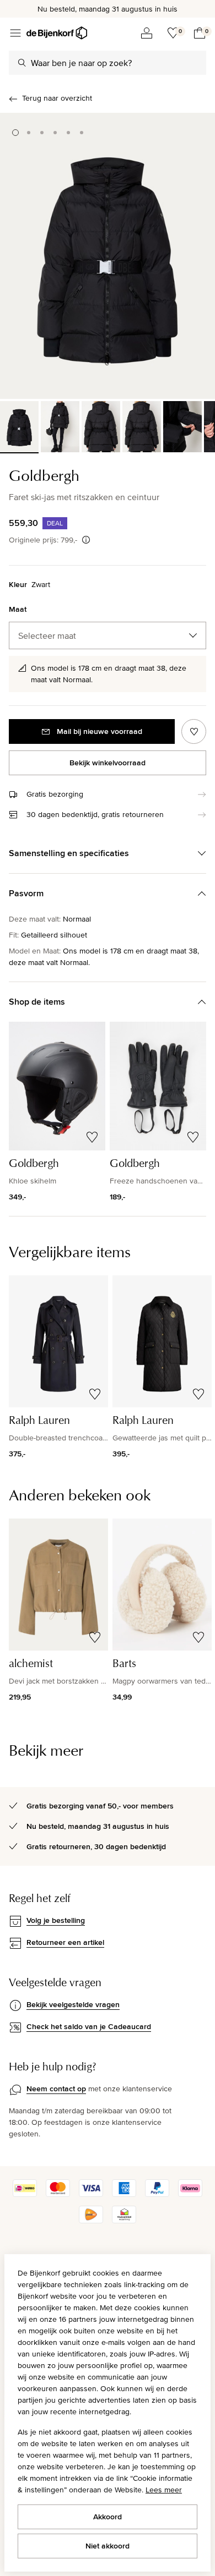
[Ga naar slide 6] (82, 133)
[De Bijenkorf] (57, 33)
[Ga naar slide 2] (29, 133)
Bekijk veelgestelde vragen (73, 2004)
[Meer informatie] (86, 540)
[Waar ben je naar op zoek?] (22, 63)
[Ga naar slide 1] (15, 133)
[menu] (15, 33)
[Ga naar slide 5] (68, 133)
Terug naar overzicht (57, 98)
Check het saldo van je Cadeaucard (89, 2026)
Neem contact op (56, 2089)
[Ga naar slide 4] (55, 133)
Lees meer (164, 2490)
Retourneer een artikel (65, 1942)
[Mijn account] (147, 33)
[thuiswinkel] (124, 2221)
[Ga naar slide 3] (42, 133)
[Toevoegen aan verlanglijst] (194, 731)
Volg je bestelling (56, 1920)
